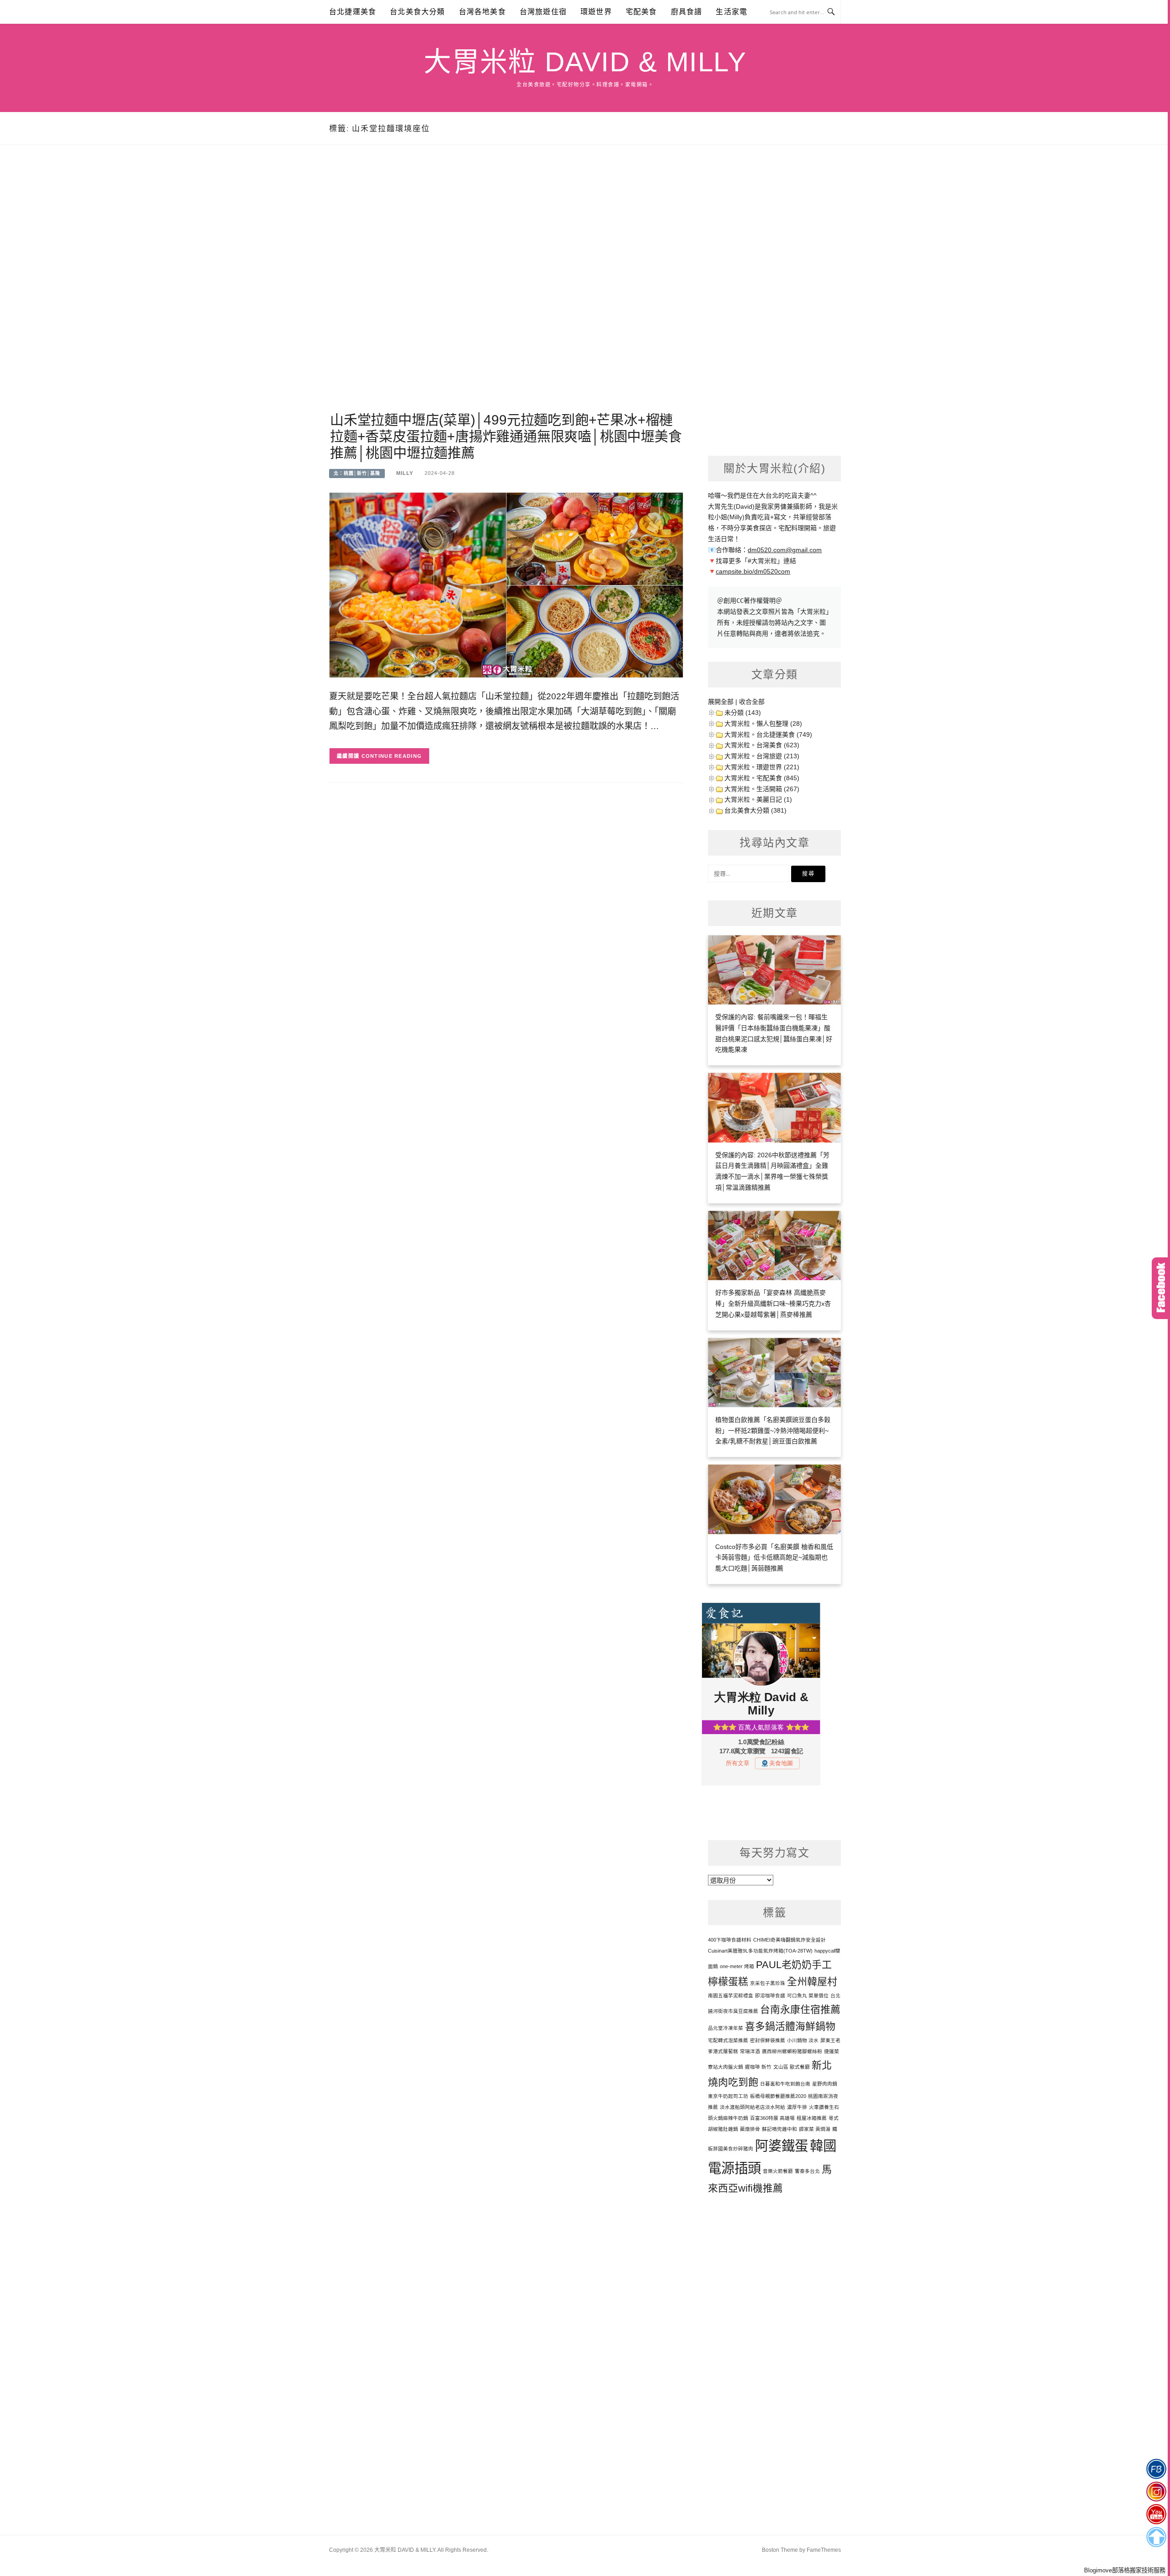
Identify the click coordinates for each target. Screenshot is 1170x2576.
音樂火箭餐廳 (778, 2171)
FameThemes (824, 2550)
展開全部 (721, 702)
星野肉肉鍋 (825, 2084)
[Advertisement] (506, 289)
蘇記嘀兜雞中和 (779, 2129)
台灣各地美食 (482, 12)
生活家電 (731, 12)
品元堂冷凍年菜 (726, 2028)
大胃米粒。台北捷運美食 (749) (768, 734)
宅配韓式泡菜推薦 (728, 2040)
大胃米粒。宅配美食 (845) (762, 778)
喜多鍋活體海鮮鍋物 (790, 2026)
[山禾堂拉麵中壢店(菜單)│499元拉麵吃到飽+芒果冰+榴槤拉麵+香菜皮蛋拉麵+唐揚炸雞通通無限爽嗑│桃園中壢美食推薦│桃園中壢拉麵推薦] (506, 585)
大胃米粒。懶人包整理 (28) (763, 724)
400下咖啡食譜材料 (730, 1940)
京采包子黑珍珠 (768, 1983)
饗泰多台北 (807, 2171)
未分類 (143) (743, 713)
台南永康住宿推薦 (800, 2009)
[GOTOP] (1156, 2537)
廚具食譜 (687, 12)
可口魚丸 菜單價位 (808, 1996)
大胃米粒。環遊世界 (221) (762, 767)
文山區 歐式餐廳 (792, 2067)
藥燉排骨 (750, 2129)
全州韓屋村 (812, 1982)
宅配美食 (641, 12)
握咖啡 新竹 (758, 2067)
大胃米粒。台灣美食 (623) (762, 745)
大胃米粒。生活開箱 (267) (762, 789)
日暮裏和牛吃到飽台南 (785, 2084)
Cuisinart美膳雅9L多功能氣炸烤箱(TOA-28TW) (760, 1951)
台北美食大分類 (417, 12)
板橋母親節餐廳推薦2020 (778, 2096)
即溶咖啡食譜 (770, 1996)
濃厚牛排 (797, 2107)
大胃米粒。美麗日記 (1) (758, 799)
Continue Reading (392, 756)
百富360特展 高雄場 (772, 2118)
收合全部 (752, 702)
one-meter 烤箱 (737, 1966)
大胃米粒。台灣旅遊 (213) (762, 756)
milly (405, 473)
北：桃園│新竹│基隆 (357, 473)
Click (1161, 1288)
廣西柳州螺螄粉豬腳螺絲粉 (792, 2051)
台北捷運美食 (353, 12)
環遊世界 (596, 12)
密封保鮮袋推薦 (768, 2040)
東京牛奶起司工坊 (728, 2096)
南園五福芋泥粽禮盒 (731, 1996)
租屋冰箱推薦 (812, 2118)
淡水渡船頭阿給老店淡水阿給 (753, 2107)
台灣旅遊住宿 (543, 12)
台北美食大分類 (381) (755, 810)
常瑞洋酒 (750, 2051)
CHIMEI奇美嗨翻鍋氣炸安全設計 (790, 1940)
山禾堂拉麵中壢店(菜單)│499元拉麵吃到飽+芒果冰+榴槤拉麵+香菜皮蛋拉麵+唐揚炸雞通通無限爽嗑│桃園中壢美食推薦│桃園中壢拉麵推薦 (506, 436)
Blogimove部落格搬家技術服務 (1125, 2570)
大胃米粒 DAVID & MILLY (585, 62)
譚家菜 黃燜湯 (815, 2129)
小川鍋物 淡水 (803, 2040)
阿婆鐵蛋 (782, 2146)
